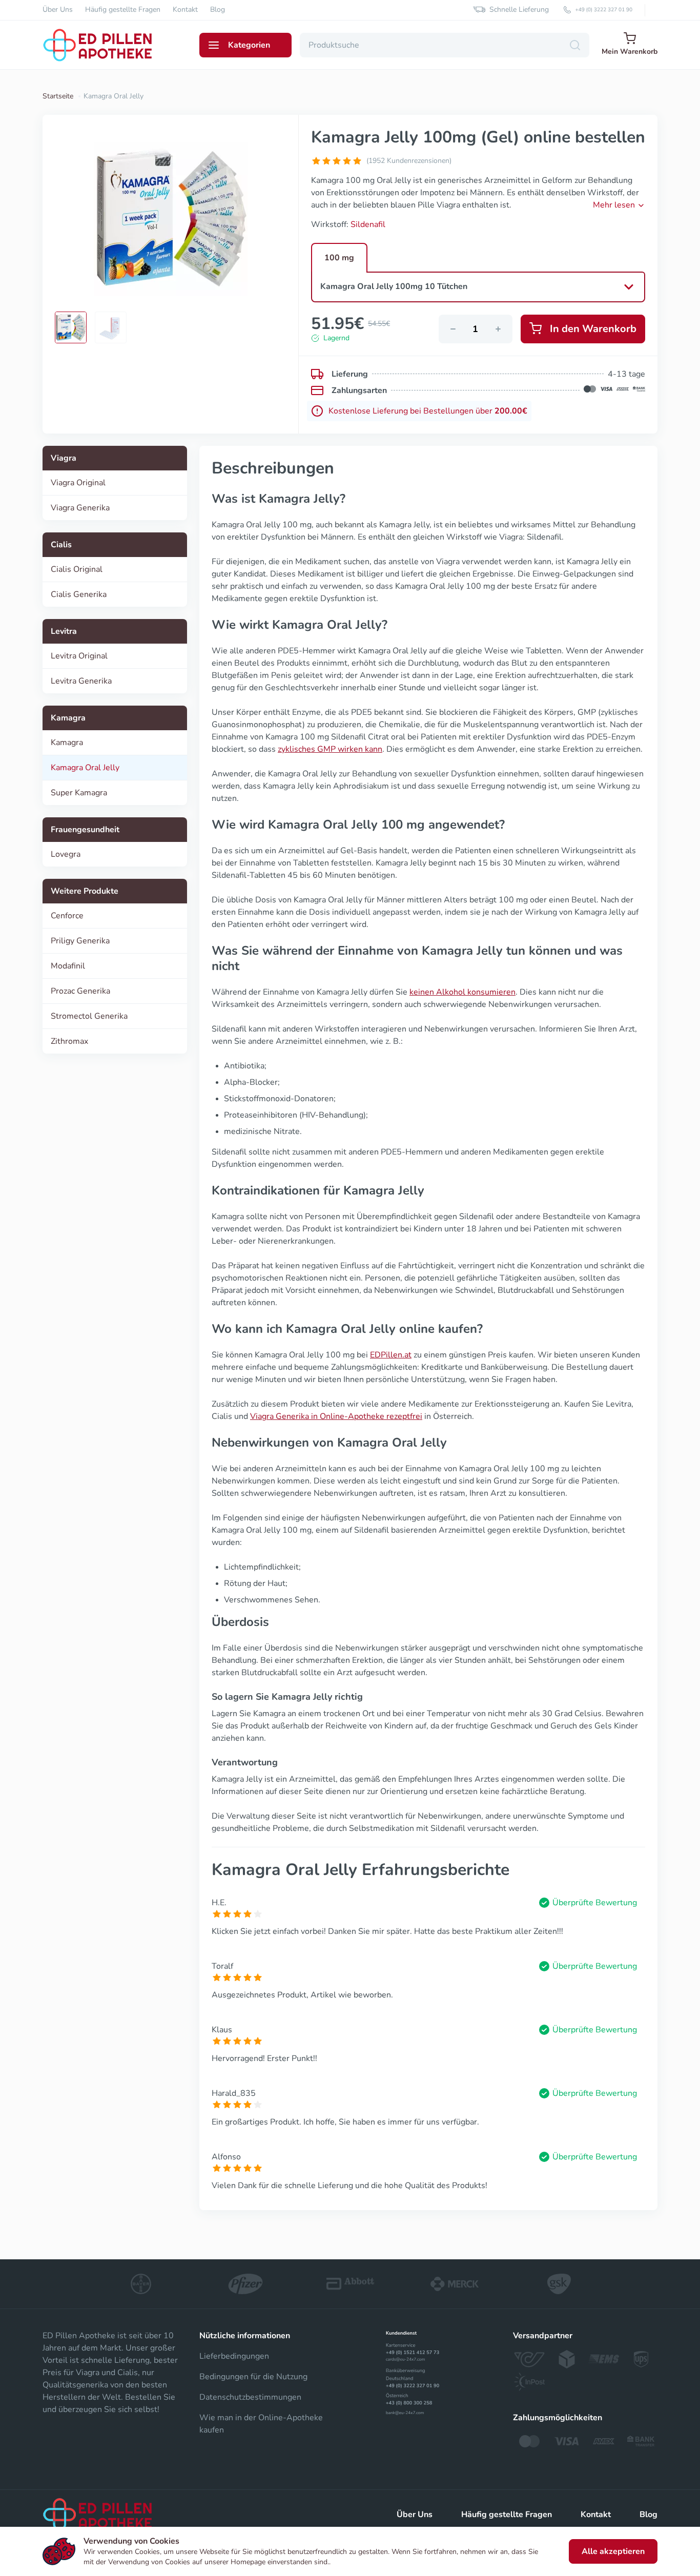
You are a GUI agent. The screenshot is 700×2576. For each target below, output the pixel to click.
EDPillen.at (391, 1355)
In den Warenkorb (593, 329)
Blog (218, 10)
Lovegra (66, 854)
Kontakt (185, 10)
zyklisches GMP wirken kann (330, 749)
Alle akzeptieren (613, 2551)
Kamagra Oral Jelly (85, 768)
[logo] (99, 2515)
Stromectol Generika (89, 1016)
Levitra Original (79, 656)
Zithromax (69, 1041)
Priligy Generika (80, 941)
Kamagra (67, 743)
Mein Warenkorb (630, 51)
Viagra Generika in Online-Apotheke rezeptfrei (336, 1416)
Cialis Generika (79, 594)
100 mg (339, 258)
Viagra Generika (80, 508)
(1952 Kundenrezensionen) (409, 161)
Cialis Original (77, 569)
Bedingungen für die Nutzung (253, 2377)
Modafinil (68, 966)
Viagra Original (78, 483)
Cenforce (67, 916)
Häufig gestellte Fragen (123, 10)
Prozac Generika (80, 991)
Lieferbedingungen (234, 2356)
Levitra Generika (81, 681)
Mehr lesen (614, 205)
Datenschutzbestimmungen (250, 2397)
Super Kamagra (79, 793)
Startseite (58, 96)
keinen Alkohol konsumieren (462, 992)
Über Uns (58, 10)
